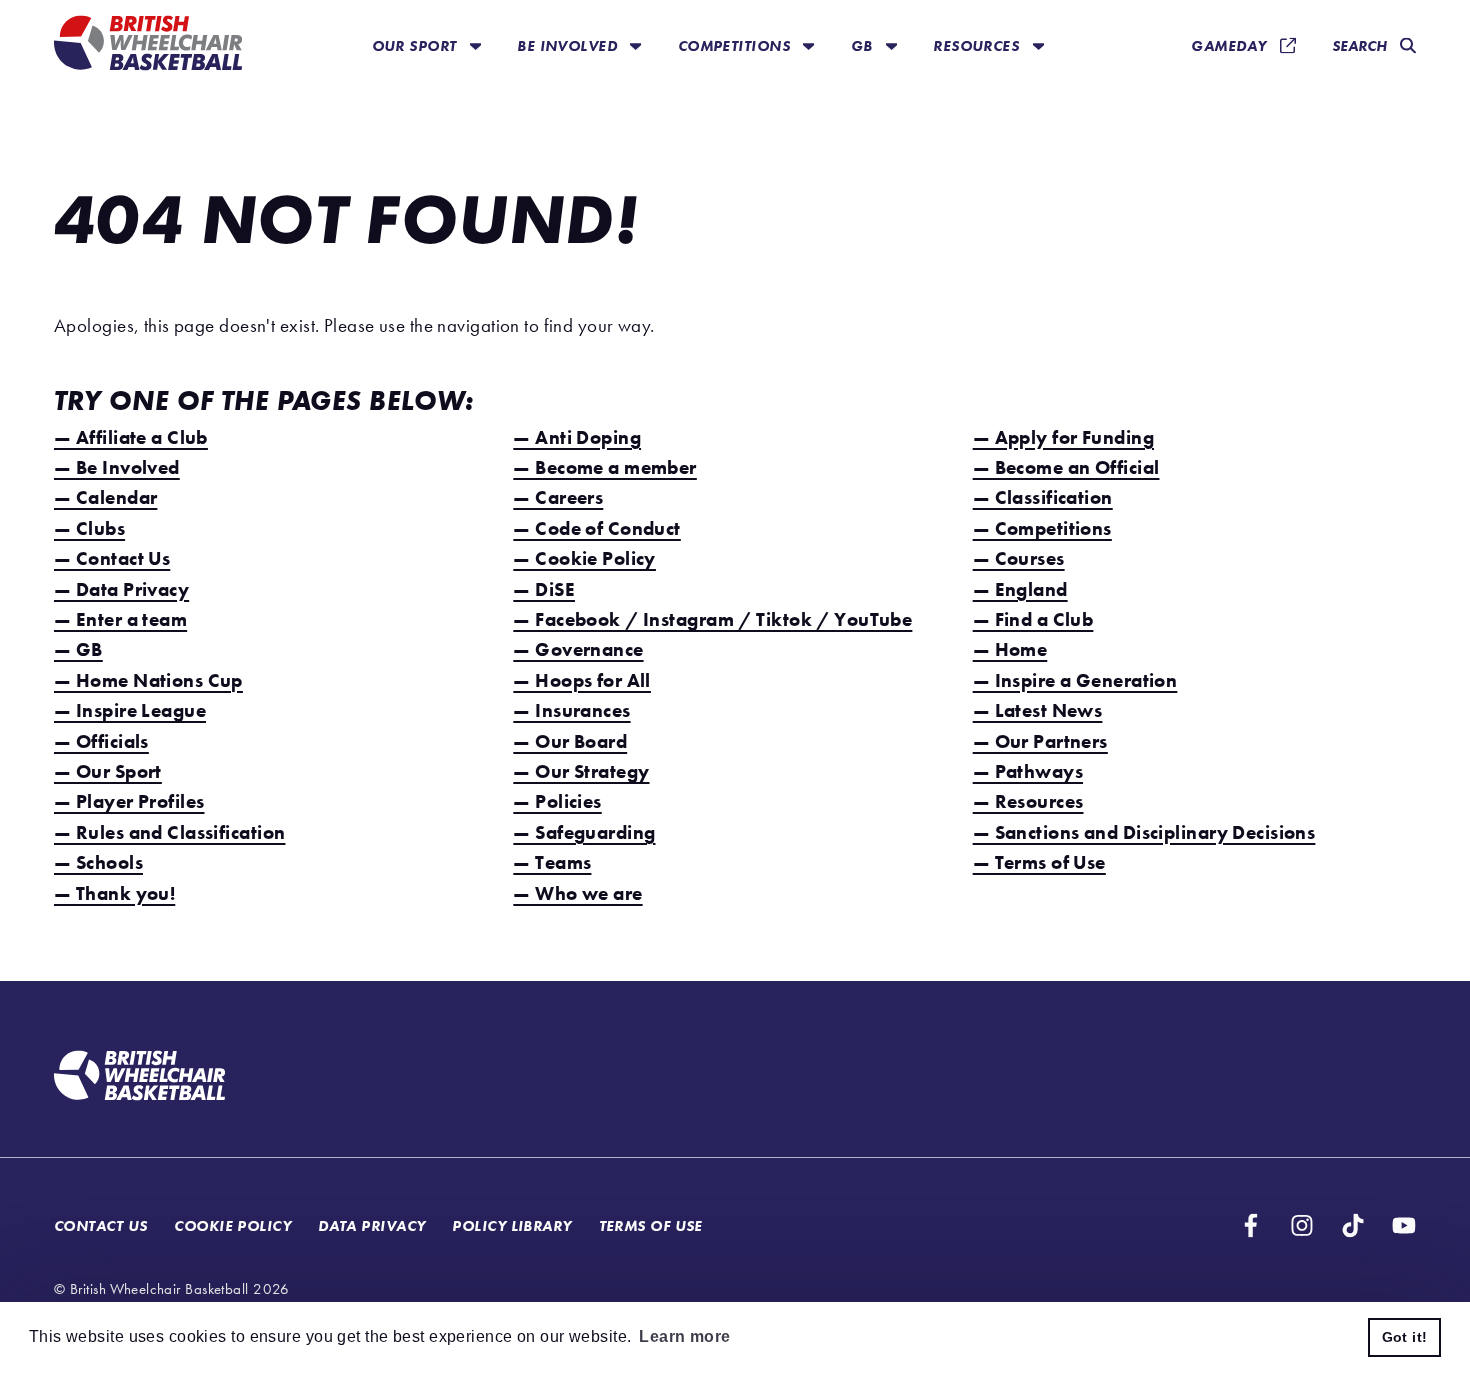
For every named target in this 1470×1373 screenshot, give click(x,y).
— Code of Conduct (596, 528)
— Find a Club (1033, 619)
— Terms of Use (1039, 862)
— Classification (1043, 497)
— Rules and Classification (169, 832)
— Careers (558, 497)
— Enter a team (120, 619)
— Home (1010, 649)
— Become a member (604, 467)
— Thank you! (114, 893)
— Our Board (570, 741)
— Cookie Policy (584, 558)
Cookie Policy (232, 1225)
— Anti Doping (577, 437)
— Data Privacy (121, 589)
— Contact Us (112, 558)
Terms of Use (651, 1225)
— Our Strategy (581, 771)
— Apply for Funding (1063, 437)
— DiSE (544, 589)
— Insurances (571, 710)
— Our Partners (1040, 741)
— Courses (1019, 558)
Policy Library (511, 1225)
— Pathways (1028, 771)
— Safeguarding (584, 832)
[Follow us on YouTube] (1404, 1225)
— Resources (1028, 801)
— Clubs (89, 528)
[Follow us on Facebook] (1251, 1225)
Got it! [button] (1405, 1337)
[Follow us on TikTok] (1353, 1225)
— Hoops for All (582, 680)
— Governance (578, 649)
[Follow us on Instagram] (1302, 1225)
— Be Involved (117, 467)
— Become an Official (1066, 467)
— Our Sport (108, 771)
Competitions (736, 45)
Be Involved (569, 45)
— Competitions (1042, 528)
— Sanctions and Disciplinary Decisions (1144, 832)
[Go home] (139, 1078)
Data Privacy (371, 1225)
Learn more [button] (684, 1336)
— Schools (98, 862)
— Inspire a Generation (1075, 680)
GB (864, 45)
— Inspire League (130, 710)
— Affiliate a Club (131, 437)
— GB (78, 649)
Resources (978, 45)
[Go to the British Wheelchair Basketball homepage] (148, 45)
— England (1020, 589)
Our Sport (416, 45)
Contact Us (100, 1225)
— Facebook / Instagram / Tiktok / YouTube (712, 619)
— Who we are (577, 893)
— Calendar (105, 497)
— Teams (552, 862)
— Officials (101, 741)
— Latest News (1038, 710)
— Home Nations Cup (148, 680)
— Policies (557, 801)
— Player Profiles (129, 801)
